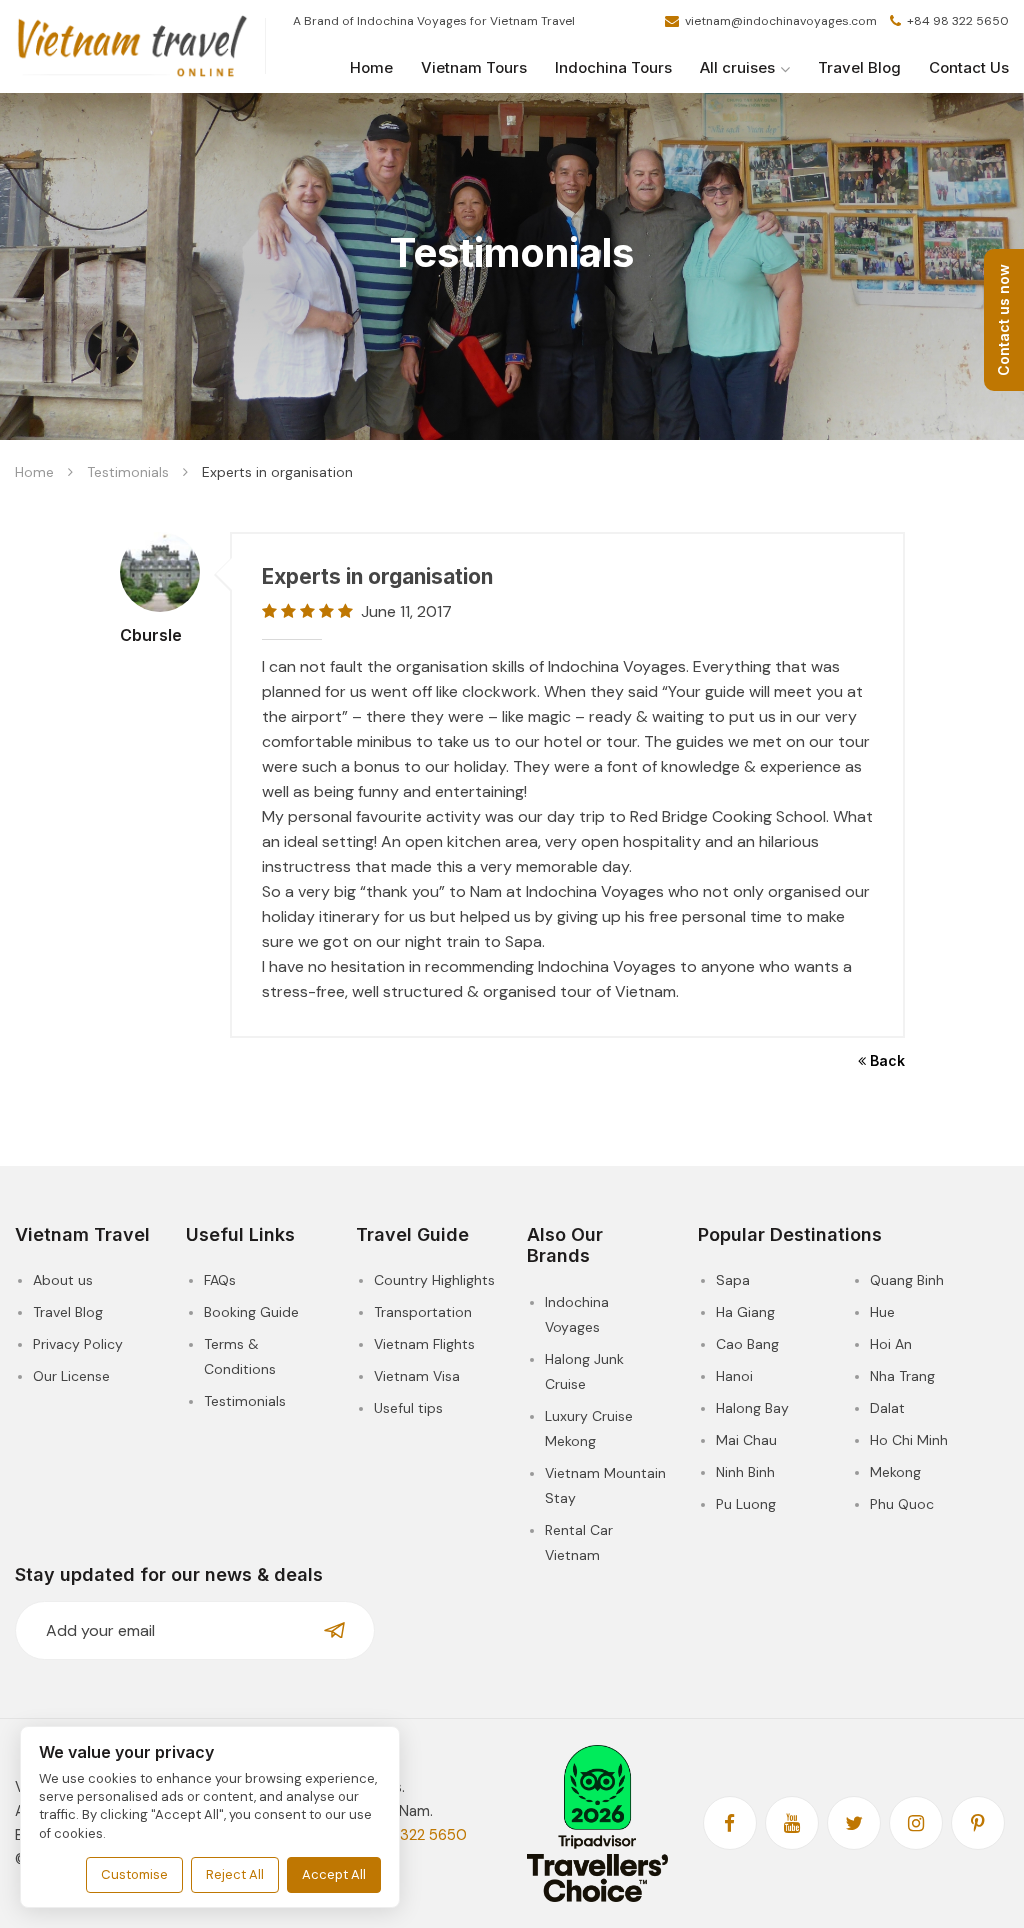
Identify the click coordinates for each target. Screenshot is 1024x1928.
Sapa (733, 1280)
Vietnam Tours (474, 67)
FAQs (220, 1280)
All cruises (737, 67)
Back (885, 1060)
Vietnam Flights (424, 1344)
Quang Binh (907, 1280)
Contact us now (1003, 320)
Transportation (423, 1312)
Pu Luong (746, 1504)
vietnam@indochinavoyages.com (781, 21)
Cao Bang (747, 1344)
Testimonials (128, 472)
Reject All (235, 1874)
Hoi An (891, 1344)
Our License (71, 1376)
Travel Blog (859, 67)
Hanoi (734, 1376)
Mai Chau (746, 1440)
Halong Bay (752, 1408)
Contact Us (969, 67)
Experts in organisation (377, 576)
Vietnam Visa (417, 1376)
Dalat (887, 1408)
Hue (882, 1312)
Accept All (334, 1874)
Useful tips (408, 1408)
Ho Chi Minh (909, 1440)
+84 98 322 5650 (956, 21)
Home (371, 67)
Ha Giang (745, 1312)
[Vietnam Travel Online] (132, 47)
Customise (134, 1874)
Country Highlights (434, 1280)
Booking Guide (251, 1312)
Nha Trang (902, 1376)
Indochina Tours (613, 67)
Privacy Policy (78, 1344)
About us (63, 1280)
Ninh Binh (745, 1472)
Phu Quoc (902, 1504)
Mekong (895, 1472)
